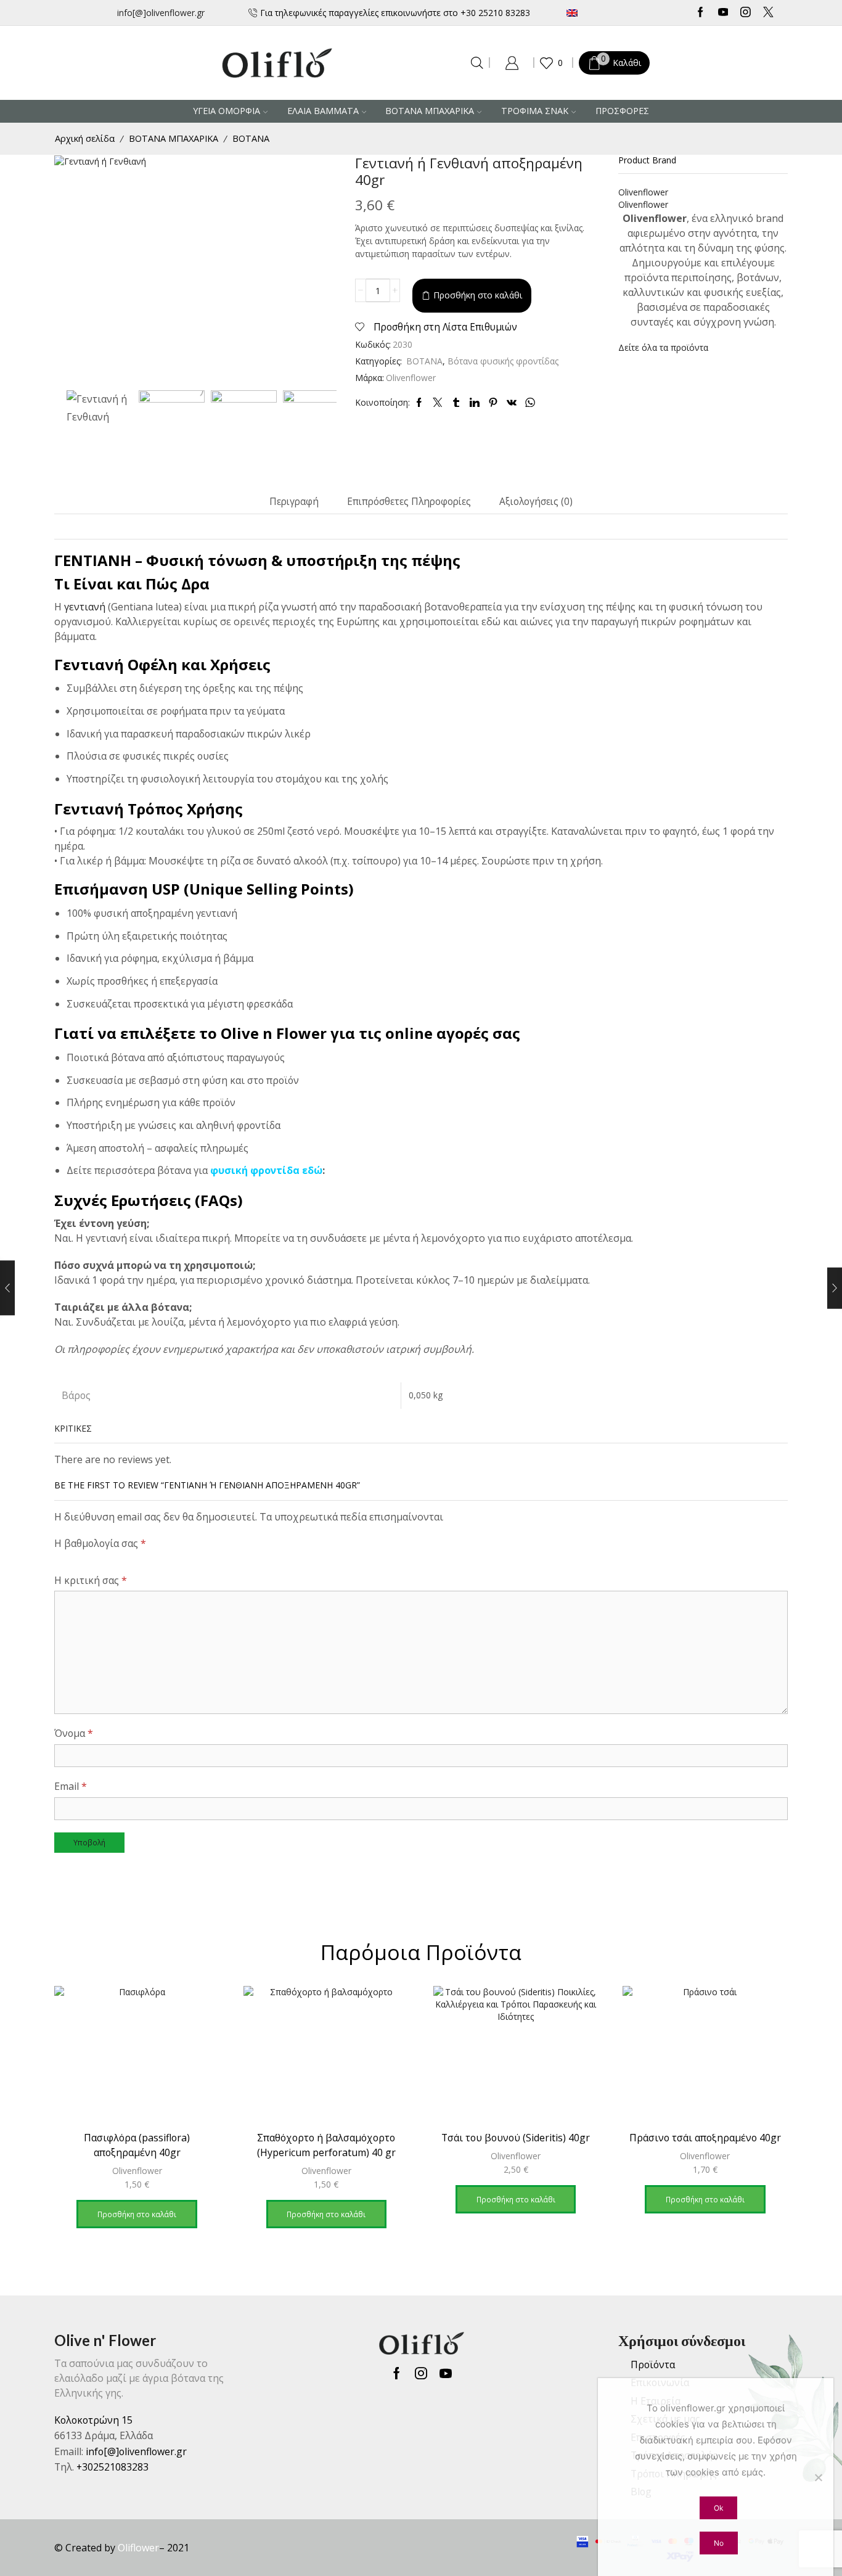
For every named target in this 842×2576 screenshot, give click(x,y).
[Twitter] (768, 13)
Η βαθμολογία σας (100, 1543)
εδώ (312, 1170)
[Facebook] (701, 13)
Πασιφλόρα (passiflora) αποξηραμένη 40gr (137, 2145)
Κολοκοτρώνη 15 (93, 2420)
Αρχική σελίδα (85, 138)
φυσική (229, 1170)
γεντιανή (85, 607)
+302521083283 (112, 2467)
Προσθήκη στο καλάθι (478, 295)
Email (71, 1786)
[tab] (294, 502)
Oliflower (138, 2548)
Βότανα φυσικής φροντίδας (503, 361)
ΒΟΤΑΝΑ (251, 138)
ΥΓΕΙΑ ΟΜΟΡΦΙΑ (227, 111)
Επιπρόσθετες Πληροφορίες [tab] (409, 502)
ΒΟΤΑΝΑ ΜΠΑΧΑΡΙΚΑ (430, 111)
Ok (718, 2508)
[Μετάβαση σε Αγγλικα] (609, 13)
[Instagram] (746, 13)
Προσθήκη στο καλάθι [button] (137, 2214)
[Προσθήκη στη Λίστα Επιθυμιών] (199, 2012)
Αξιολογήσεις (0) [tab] (536, 502)
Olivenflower (411, 378)
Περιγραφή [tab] (294, 502)
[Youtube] (723, 13)
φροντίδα (276, 1170)
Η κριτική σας (91, 1580)
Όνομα (74, 1733)
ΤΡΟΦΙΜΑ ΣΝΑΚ (535, 111)
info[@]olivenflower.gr (161, 13)
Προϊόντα (653, 2365)
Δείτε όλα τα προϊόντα (663, 347)
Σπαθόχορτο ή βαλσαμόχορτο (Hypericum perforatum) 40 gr (326, 2145)
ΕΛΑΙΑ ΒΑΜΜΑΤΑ (323, 111)
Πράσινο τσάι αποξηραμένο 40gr (705, 2138)
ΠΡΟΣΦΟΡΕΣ (622, 111)
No (719, 2543)
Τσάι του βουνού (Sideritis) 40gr (516, 2138)
